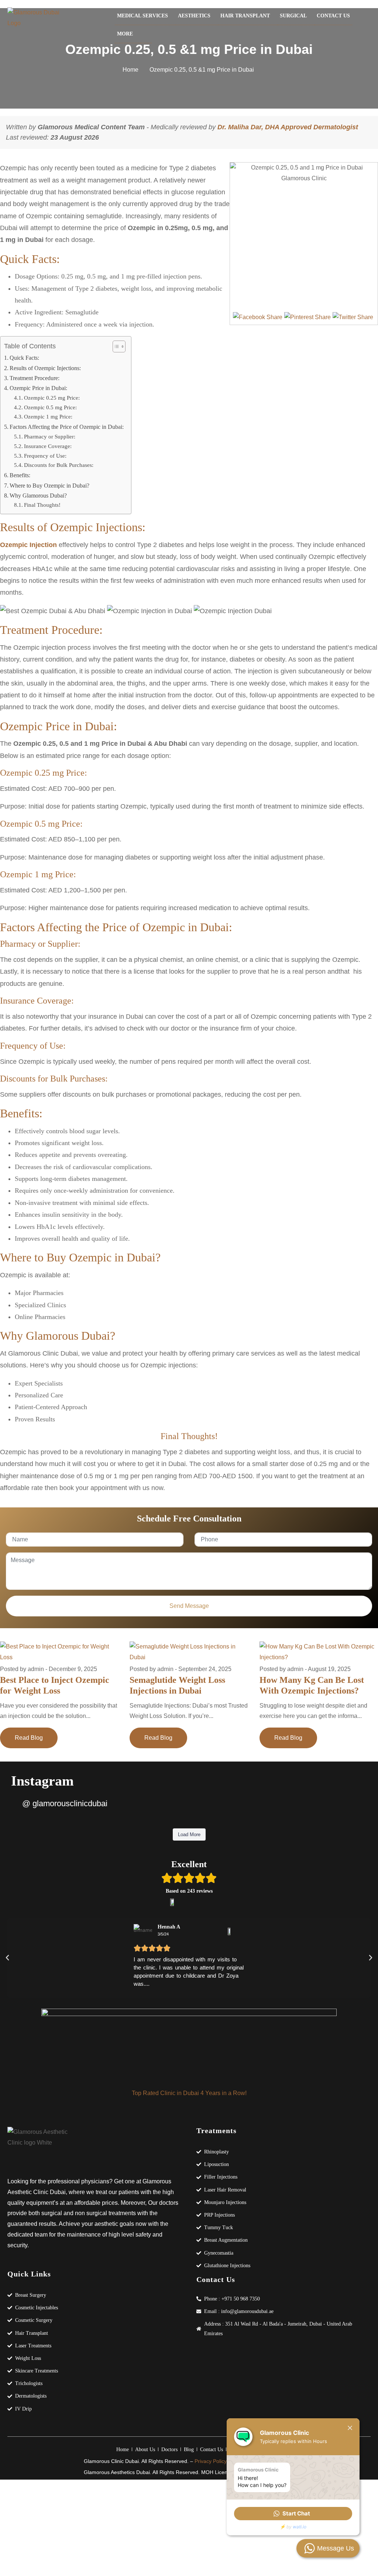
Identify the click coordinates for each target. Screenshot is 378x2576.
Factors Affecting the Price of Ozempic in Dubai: (67, 427)
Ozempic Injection (28, 545)
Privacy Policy (211, 2461)
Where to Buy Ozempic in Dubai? (49, 486)
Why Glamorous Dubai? (38, 496)
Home (130, 70)
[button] (189, 1971)
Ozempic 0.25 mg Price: (52, 398)
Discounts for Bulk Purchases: (59, 465)
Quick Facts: (24, 358)
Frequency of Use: (45, 456)
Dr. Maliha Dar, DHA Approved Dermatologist (288, 127)
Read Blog (29, 1738)
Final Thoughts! (42, 505)
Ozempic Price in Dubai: (38, 388)
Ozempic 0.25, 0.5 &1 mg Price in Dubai (202, 70)
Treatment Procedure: (35, 378)
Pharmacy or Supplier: (50, 436)
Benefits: (20, 475)
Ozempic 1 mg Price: (48, 416)
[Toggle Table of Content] (115, 346)
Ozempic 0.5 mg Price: (50, 407)
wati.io (300, 2527)
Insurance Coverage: (48, 446)
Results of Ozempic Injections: (45, 368)
